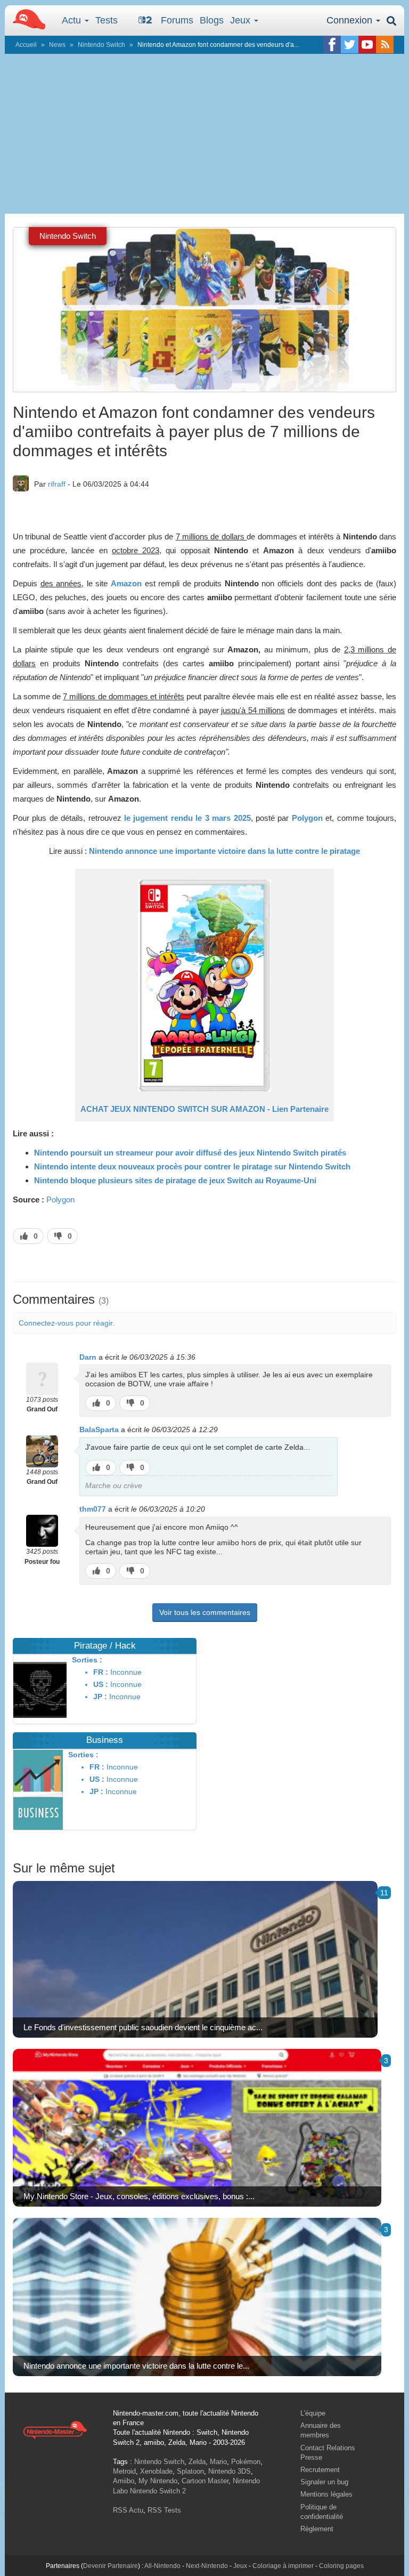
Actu (73, 20)
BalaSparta (99, 1430)
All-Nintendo (162, 2566)
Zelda (197, 2462)
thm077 (93, 1509)
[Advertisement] (204, 134)
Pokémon (246, 2462)
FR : (101, 1672)
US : (101, 1684)
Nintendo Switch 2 (158, 2491)
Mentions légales (326, 2494)
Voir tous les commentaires (205, 1612)
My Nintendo (158, 2481)
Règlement (317, 2529)
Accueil (26, 45)
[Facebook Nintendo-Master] (332, 45)
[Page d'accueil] (55, 2429)
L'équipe (313, 2413)
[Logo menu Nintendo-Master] (26, 19)
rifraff (57, 484)
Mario (218, 2462)
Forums (177, 20)
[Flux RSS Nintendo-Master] (385, 45)
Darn (88, 1357)
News (57, 45)
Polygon (60, 1200)
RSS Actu (128, 2510)
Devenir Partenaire (111, 2566)
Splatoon (190, 2471)
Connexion (351, 20)
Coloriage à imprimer (283, 2566)
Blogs (212, 20)
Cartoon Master (205, 2481)
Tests (107, 20)
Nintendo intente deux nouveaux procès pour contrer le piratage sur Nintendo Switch (192, 1166)
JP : (100, 1697)
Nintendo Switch (101, 45)
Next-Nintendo (207, 2566)
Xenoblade (156, 2471)
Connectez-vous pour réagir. (67, 1323)
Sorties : (87, 1660)
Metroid (124, 2471)
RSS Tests (164, 2510)
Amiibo (124, 2481)
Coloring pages (341, 2566)
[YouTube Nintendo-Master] (367, 45)
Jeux (242, 20)
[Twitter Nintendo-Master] (350, 45)
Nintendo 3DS (230, 2471)
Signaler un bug (324, 2482)
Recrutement (320, 2470)
